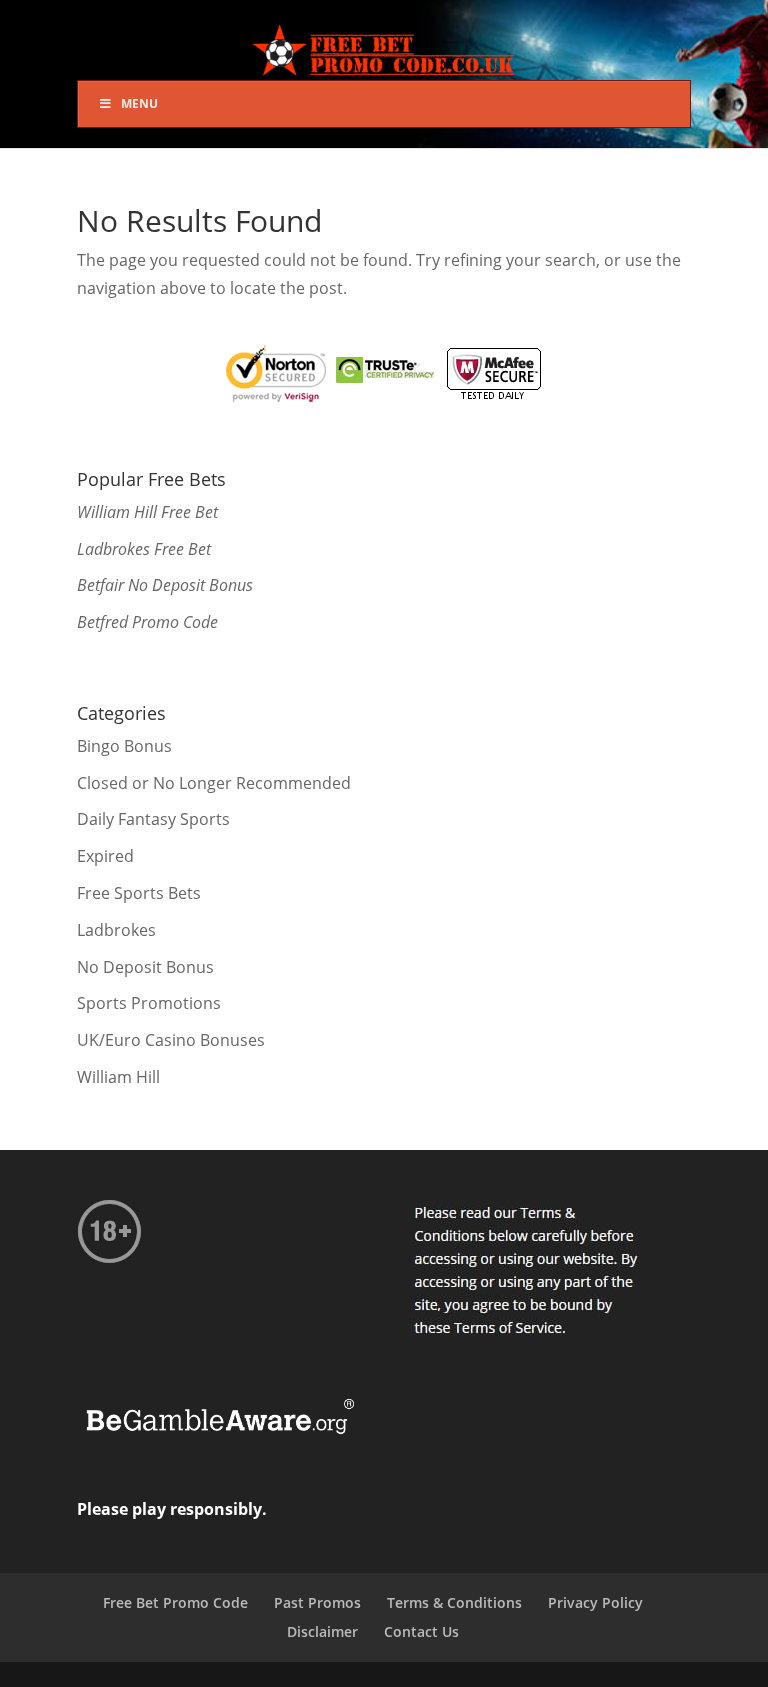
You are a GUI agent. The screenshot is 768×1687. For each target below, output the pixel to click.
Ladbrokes (116, 930)
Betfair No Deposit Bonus (165, 585)
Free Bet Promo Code (175, 1602)
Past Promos (317, 1602)
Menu (139, 103)
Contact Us (421, 1631)
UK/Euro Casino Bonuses (171, 1040)
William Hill (118, 1077)
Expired (105, 856)
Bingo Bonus (124, 746)
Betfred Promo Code (147, 622)
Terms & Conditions (454, 1602)
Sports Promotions (149, 1003)
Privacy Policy (595, 1602)
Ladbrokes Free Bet (144, 549)
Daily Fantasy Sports (153, 819)
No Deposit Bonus (145, 967)
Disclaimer (322, 1631)
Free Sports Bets (139, 893)
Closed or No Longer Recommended (214, 783)
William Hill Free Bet (147, 512)
